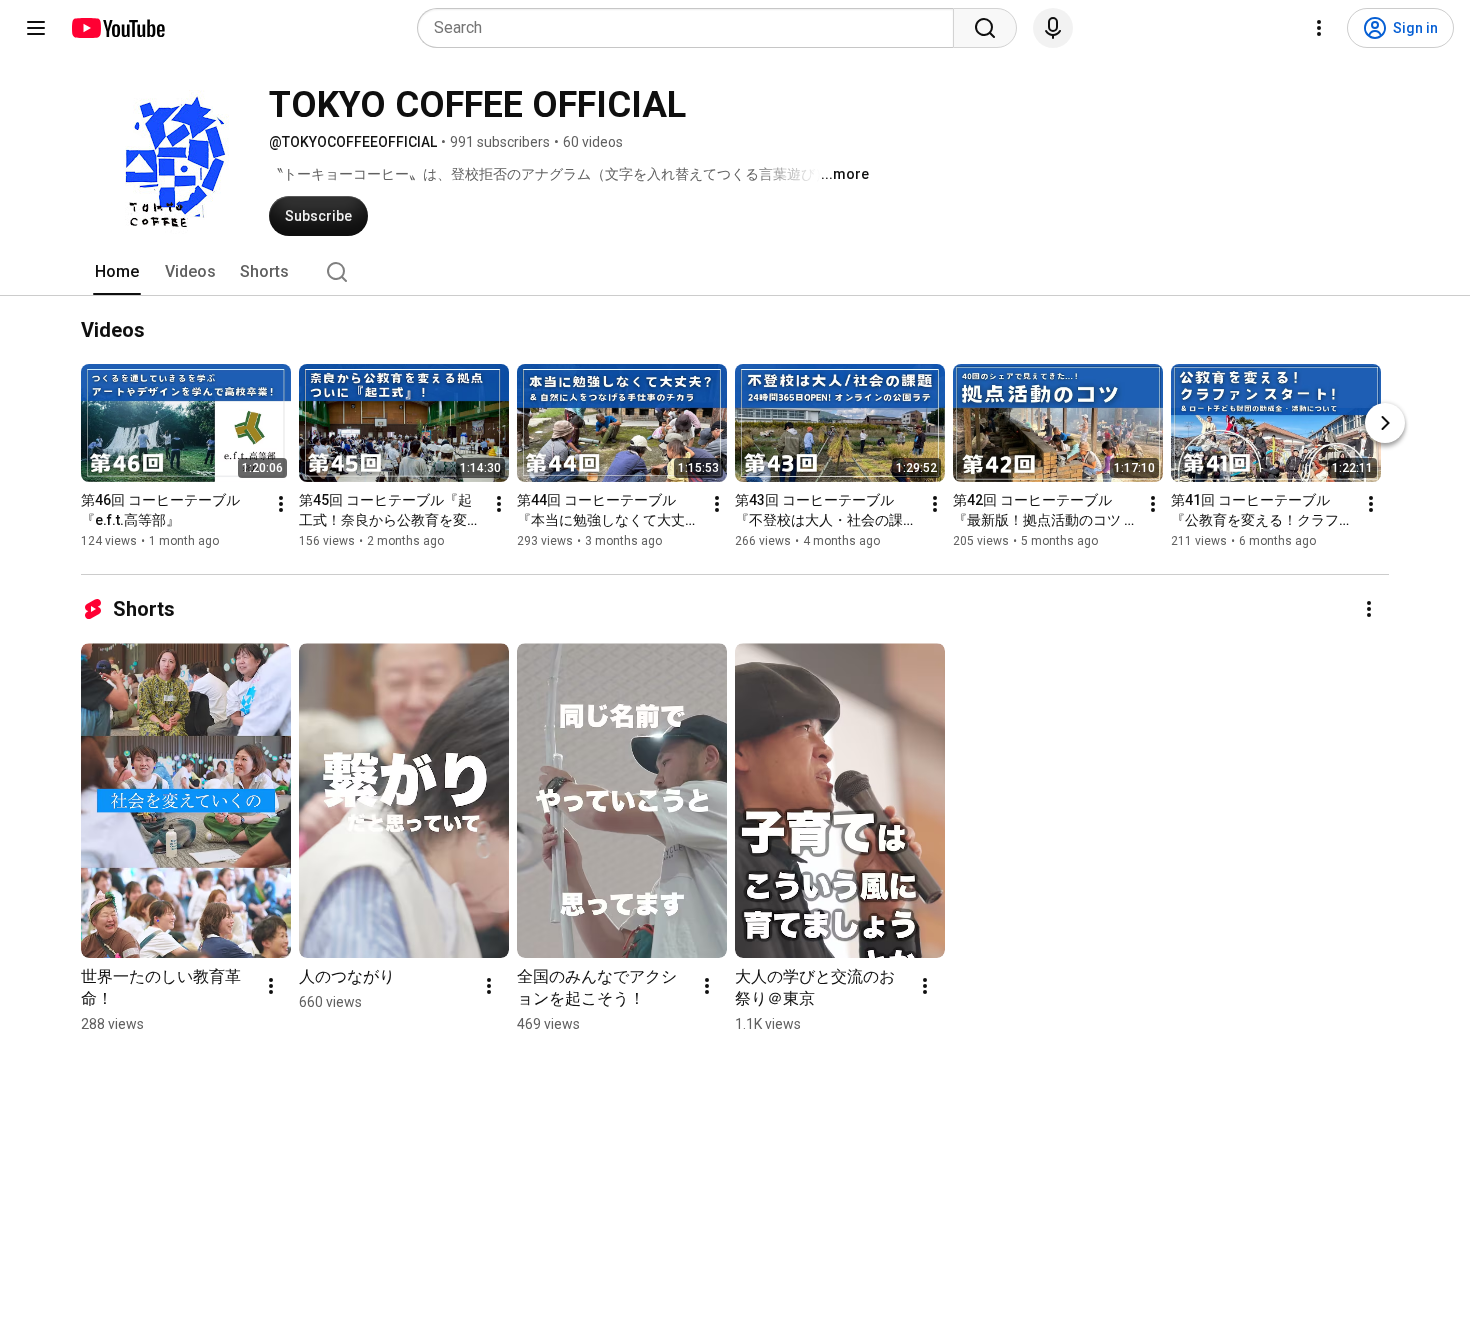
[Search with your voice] (1053, 28)
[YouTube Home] (117, 28)
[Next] (1385, 423)
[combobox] (691, 28)
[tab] (117, 272)
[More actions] (281, 504)
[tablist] (735, 272)
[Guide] (36, 28)
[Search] (985, 28)
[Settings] (1319, 28)
